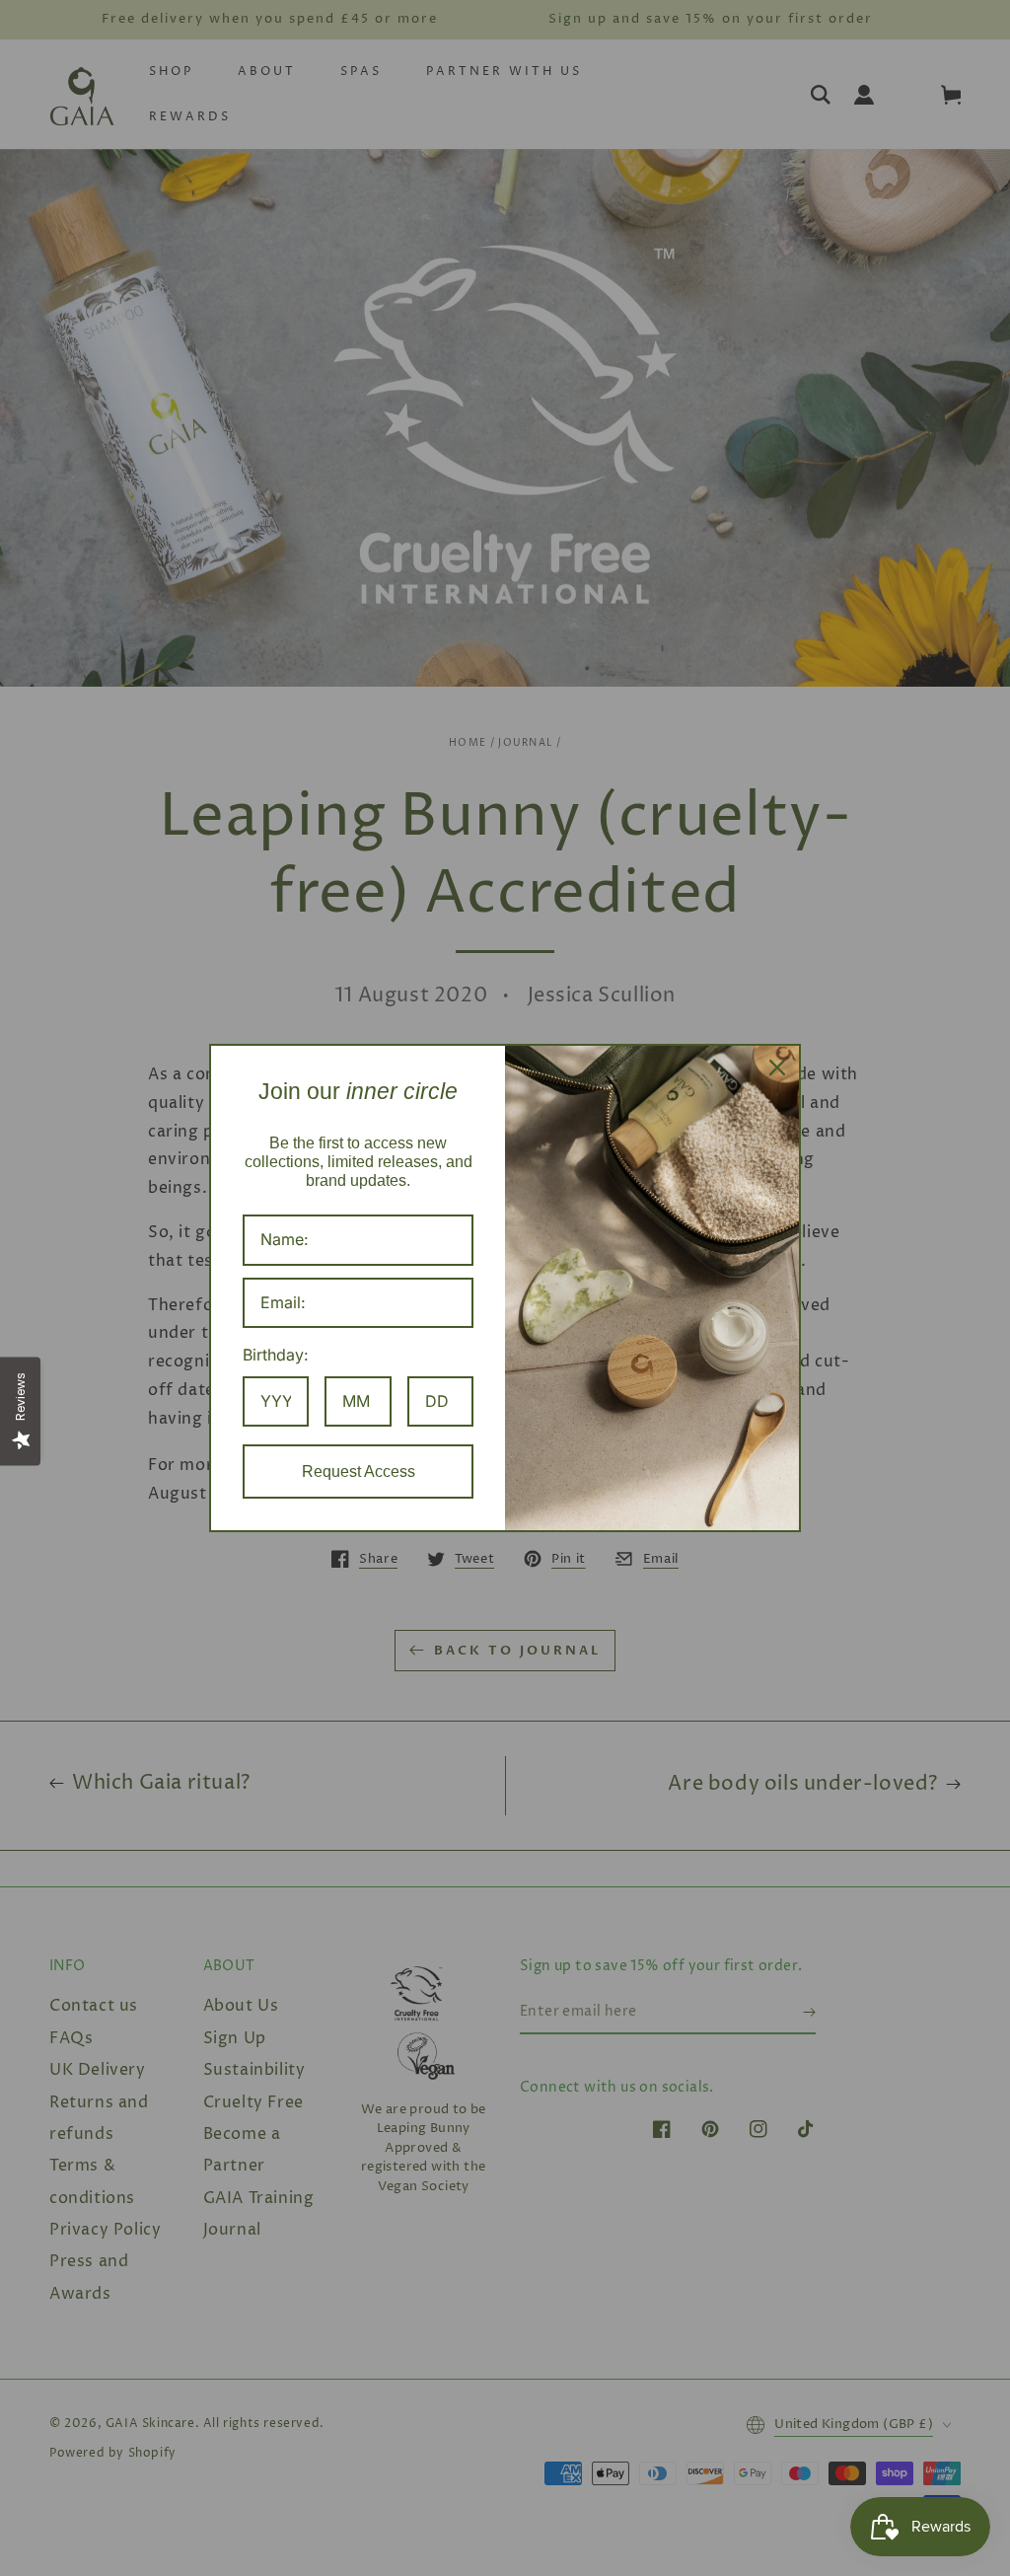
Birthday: (276, 1355)
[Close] (777, 1067)
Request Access (359, 1472)
